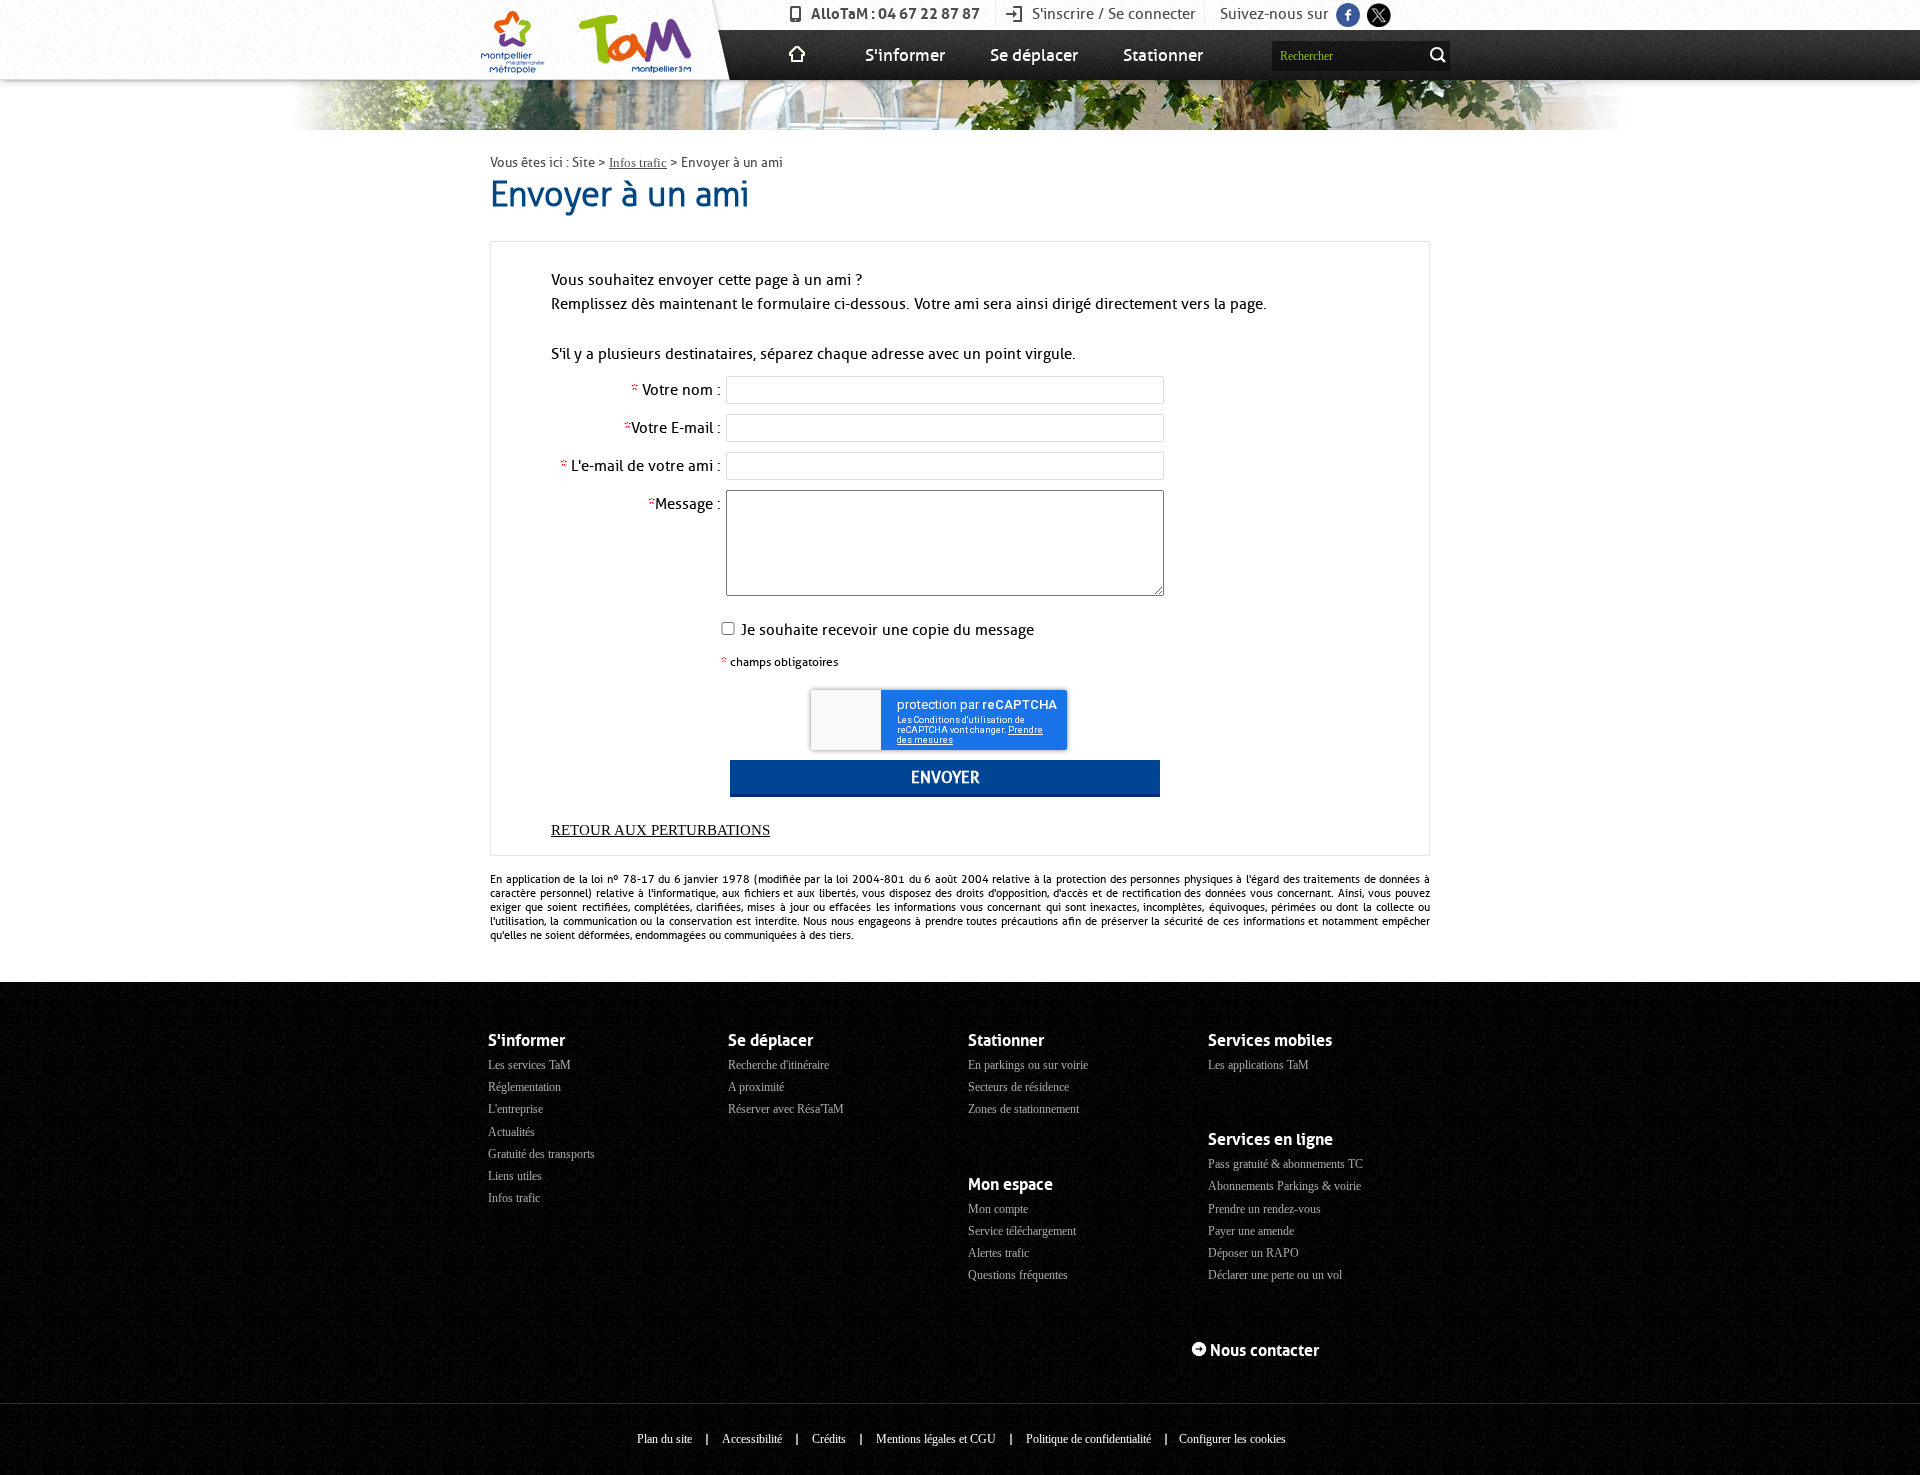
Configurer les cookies (1232, 1439)
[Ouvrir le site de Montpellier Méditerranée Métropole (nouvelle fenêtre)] (512, 40)
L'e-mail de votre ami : (640, 466)
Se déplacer (1034, 55)
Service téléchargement (1022, 1231)
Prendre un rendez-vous (1264, 1209)
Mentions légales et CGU (936, 1439)
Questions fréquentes (1018, 1275)
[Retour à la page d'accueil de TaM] (632, 40)
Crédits (829, 1439)
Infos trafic (638, 162)
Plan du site (664, 1439)
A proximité (756, 1087)
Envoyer (945, 778)
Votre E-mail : (672, 428)
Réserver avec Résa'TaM (786, 1109)
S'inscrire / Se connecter (1114, 14)
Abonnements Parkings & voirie (1284, 1186)
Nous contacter (1264, 1350)
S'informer (905, 55)
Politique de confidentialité (1088, 1439)
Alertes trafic (998, 1253)
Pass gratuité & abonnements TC (1285, 1164)
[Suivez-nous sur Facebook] (1346, 9)
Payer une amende (1251, 1231)
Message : (684, 504)
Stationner (1163, 55)
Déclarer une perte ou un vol (1275, 1275)
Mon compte (998, 1209)
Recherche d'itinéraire (778, 1065)
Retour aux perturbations (660, 830)
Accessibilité (752, 1439)
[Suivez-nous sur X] (1377, 9)
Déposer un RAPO (1253, 1253)
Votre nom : (676, 390)
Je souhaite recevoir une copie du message (887, 630)
